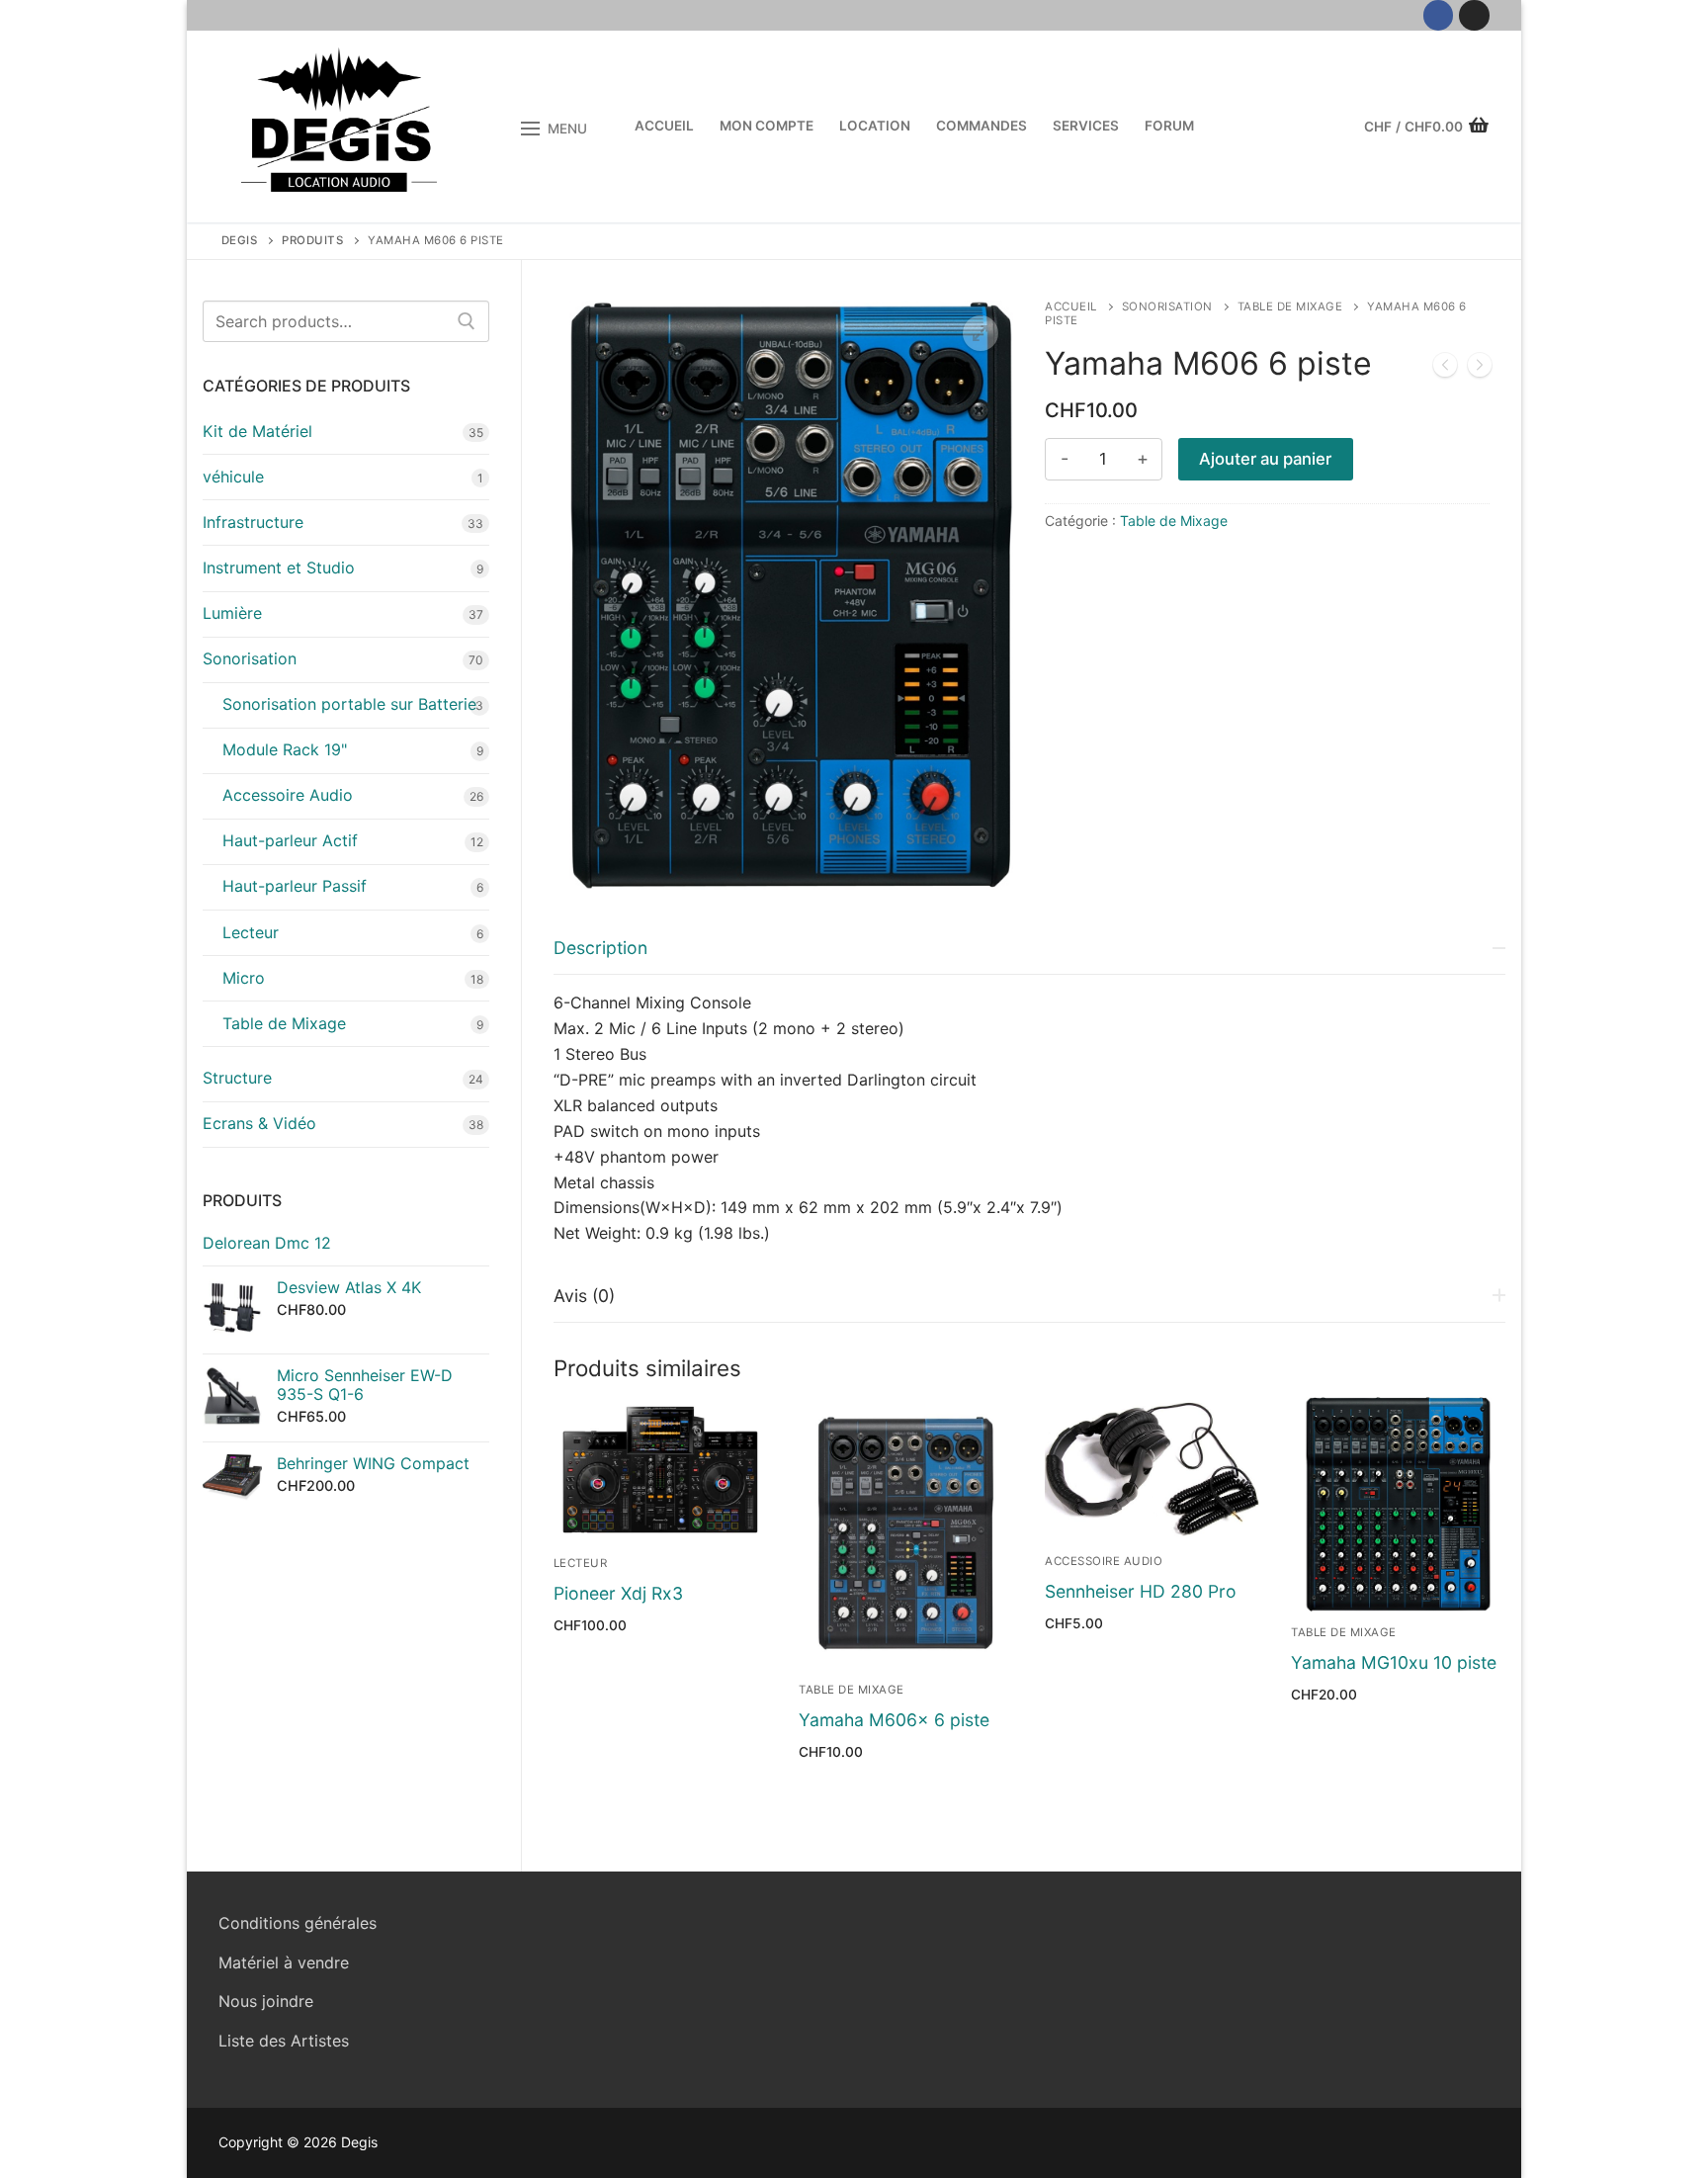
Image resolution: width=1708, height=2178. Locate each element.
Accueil (1071, 306)
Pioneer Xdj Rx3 (618, 1593)
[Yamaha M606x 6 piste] (1480, 369)
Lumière (232, 613)
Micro (244, 978)
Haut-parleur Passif (295, 886)
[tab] (1030, 1084)
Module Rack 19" (285, 749)
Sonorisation (1167, 306)
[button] (981, 333)
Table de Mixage (1290, 306)
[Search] (467, 321)
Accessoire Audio (1104, 1561)
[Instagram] (1474, 15)
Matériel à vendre (284, 1962)
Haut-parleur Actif (290, 840)
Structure (237, 1078)
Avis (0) (584, 1296)
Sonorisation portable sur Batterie (349, 704)
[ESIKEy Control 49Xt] (1445, 369)
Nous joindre (266, 2001)
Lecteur (581, 1563)
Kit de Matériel (257, 431)
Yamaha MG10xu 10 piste (1394, 1662)
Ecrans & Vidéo (259, 1123)
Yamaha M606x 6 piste (894, 1720)
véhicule (233, 477)
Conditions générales (298, 1923)
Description (600, 948)
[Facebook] (1439, 15)
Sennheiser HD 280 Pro (1141, 1591)
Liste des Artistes (284, 2041)
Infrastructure (253, 522)
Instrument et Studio (279, 567)
